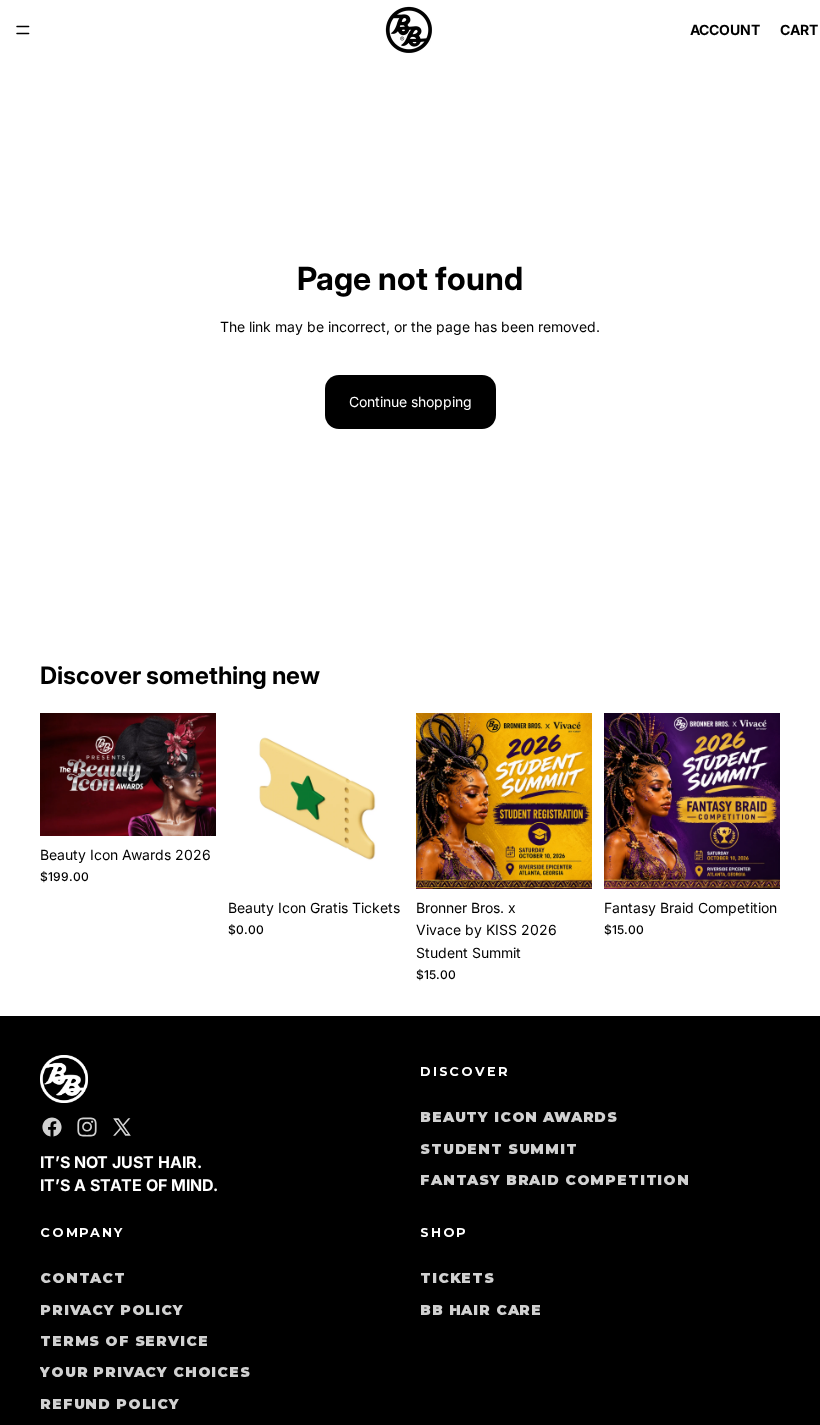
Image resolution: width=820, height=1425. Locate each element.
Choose (202, 804)
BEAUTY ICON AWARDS (519, 1117)
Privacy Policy (112, 1309)
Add (766, 857)
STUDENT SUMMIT (499, 1149)
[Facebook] (52, 1127)
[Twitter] (122, 1127)
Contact (83, 1278)
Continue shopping (410, 401)
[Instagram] (87, 1127)
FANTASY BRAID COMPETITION (555, 1180)
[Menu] (23, 30)
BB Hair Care (481, 1309)
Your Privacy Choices (145, 1372)
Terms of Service (124, 1341)
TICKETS (457, 1278)
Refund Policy (110, 1404)
